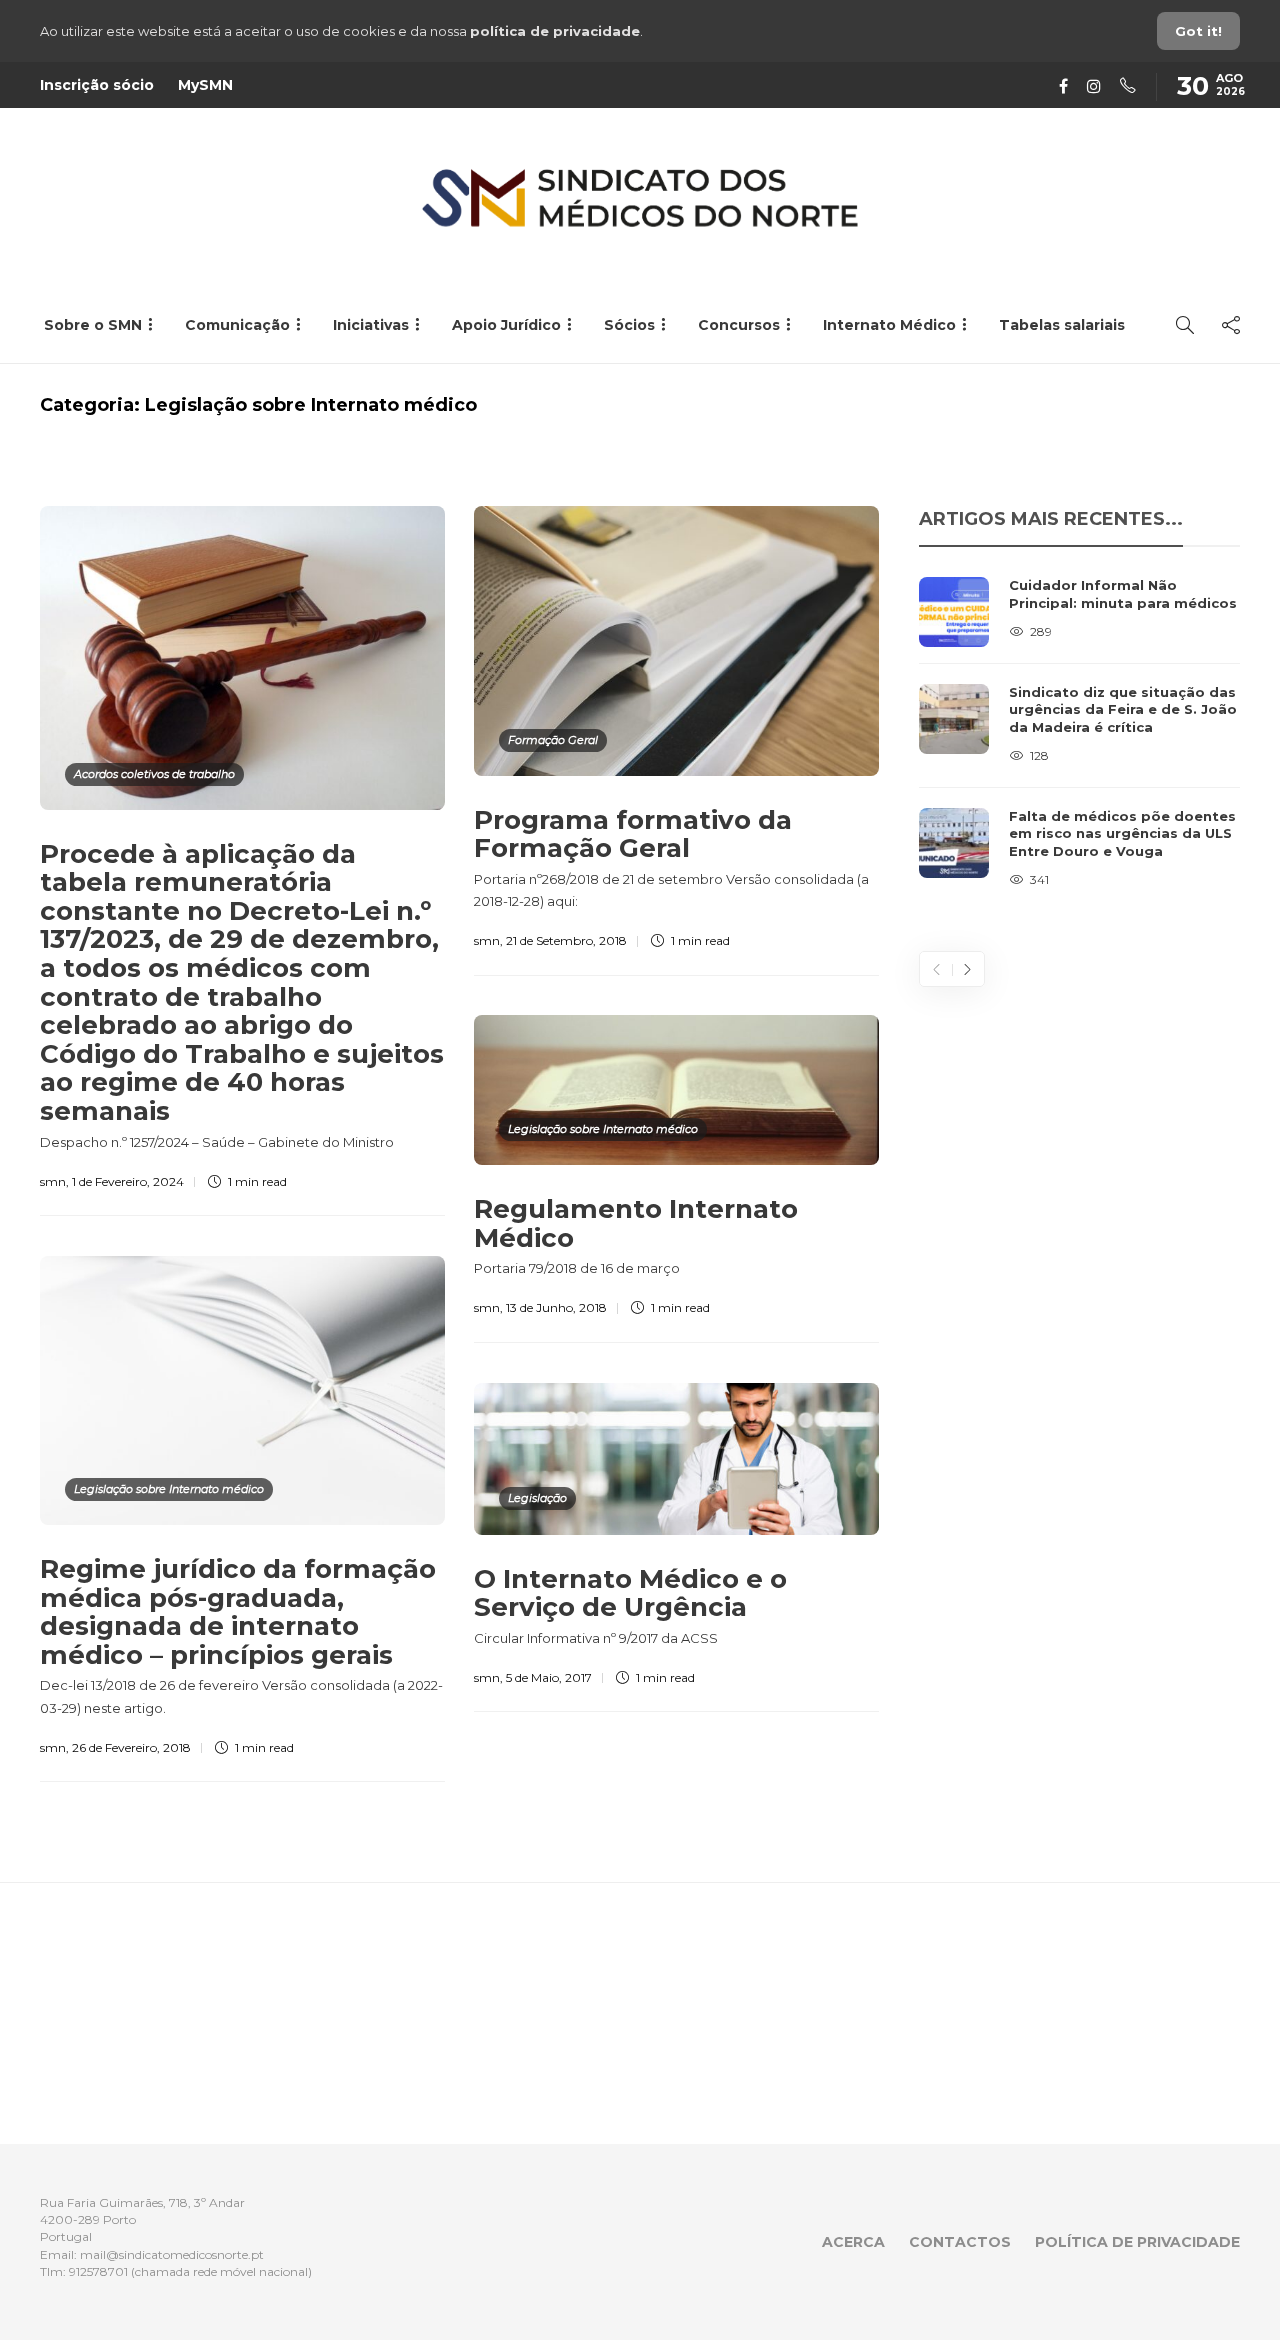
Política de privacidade (1137, 2242)
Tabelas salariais (1062, 325)
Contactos (960, 2242)
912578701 (98, 2271)
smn (53, 1181)
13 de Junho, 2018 (556, 1307)
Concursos (739, 325)
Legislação (537, 1498)
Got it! (1198, 31)
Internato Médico (889, 325)
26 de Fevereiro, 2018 (131, 1747)
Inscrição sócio (97, 85)
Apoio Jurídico (506, 325)
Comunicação (237, 325)
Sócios (629, 325)
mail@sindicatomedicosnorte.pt (172, 2254)
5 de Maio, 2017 (549, 1677)
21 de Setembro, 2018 (566, 940)
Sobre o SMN (93, 325)
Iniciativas (371, 325)
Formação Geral (553, 740)
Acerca (853, 2242)
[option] (1079, 734)
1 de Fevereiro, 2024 (128, 1181)
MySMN (205, 85)
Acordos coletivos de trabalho (154, 774)
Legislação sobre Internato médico (603, 1129)
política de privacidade (555, 31)
